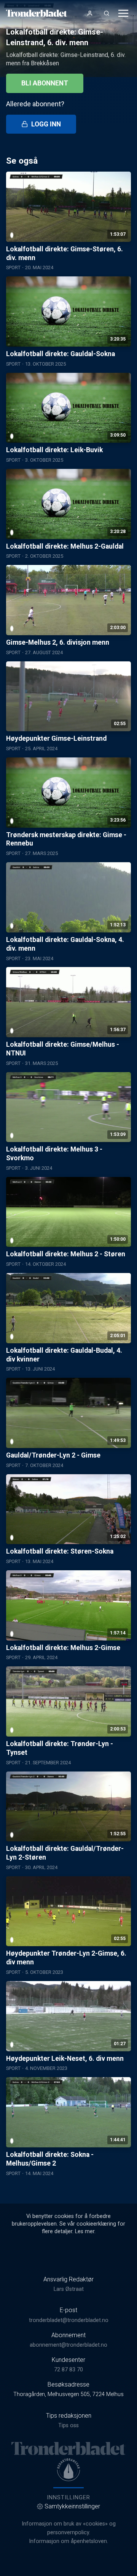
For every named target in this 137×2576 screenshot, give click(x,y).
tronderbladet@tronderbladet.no (69, 2320)
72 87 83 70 (68, 2370)
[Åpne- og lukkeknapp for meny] (123, 13)
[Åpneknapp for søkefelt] (107, 13)
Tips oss (68, 2425)
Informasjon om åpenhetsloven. (68, 2541)
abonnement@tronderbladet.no (68, 2345)
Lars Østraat (69, 2289)
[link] (37, 13)
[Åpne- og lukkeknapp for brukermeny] (90, 13)
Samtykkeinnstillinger (72, 2506)
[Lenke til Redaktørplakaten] (68, 2470)
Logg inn (46, 124)
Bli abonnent (45, 83)
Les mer (85, 2231)
